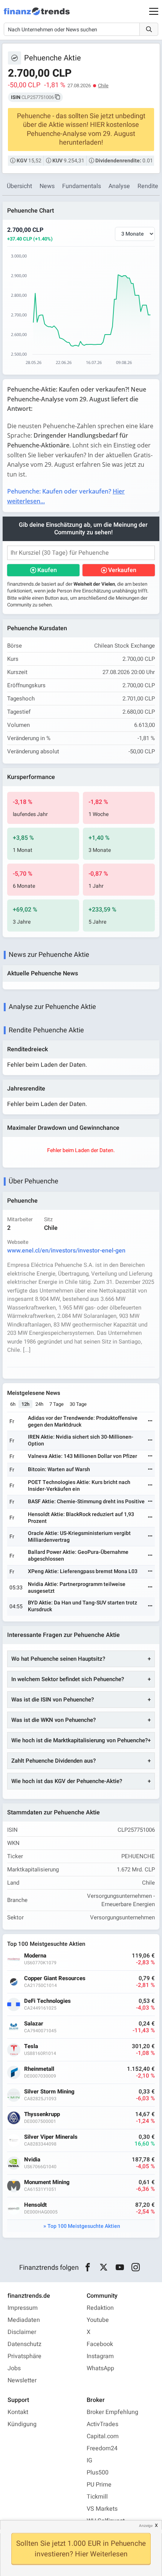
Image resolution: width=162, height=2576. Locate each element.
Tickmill (97, 2497)
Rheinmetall (39, 2069)
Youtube (98, 2320)
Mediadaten (24, 2320)
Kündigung (22, 2424)
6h (13, 1404)
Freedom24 (102, 2448)
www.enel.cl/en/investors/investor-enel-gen (66, 1251)
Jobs (14, 2368)
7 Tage (57, 1404)
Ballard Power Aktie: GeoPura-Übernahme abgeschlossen (78, 1556)
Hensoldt (35, 2205)
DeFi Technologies (47, 2001)
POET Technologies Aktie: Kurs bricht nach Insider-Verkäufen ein (79, 1486)
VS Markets (102, 2509)
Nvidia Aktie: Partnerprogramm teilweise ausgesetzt (77, 1588)
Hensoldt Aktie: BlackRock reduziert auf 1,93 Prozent (81, 1518)
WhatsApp (100, 2368)
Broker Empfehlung (112, 2412)
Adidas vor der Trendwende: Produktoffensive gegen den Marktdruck (83, 1421)
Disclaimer (22, 2332)
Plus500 (98, 2473)
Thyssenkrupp (42, 2114)
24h (39, 1404)
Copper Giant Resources (55, 1978)
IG (89, 2460)
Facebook (100, 2344)
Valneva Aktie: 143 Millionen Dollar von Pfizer (83, 1456)
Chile (103, 86)
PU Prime (99, 2485)
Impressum (23, 2308)
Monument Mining (47, 2182)
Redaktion (100, 2308)
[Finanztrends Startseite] (37, 15)
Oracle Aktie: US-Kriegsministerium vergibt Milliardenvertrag (79, 1537)
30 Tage (78, 1404)
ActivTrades (102, 2424)
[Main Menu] (154, 11)
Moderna (35, 1956)
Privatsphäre (24, 2356)
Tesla (31, 2046)
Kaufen (47, 570)
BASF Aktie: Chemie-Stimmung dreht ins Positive (86, 1502)
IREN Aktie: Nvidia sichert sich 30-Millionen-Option (81, 1440)
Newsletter (22, 2380)
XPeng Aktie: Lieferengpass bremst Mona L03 (83, 1571)
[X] (104, 2267)
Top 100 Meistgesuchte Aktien (84, 2226)
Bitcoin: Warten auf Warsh (59, 1469)
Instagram (100, 2356)
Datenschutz (24, 2344)
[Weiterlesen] (150, 1421)
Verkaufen (122, 570)
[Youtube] (120, 2267)
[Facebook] (88, 2267)
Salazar (34, 2024)
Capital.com (103, 2436)
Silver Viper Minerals (51, 2137)
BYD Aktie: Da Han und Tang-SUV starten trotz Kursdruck (83, 1606)
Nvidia (32, 2160)
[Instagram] (136, 2267)
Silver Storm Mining (49, 2092)
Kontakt (18, 2412)
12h (25, 1404)
